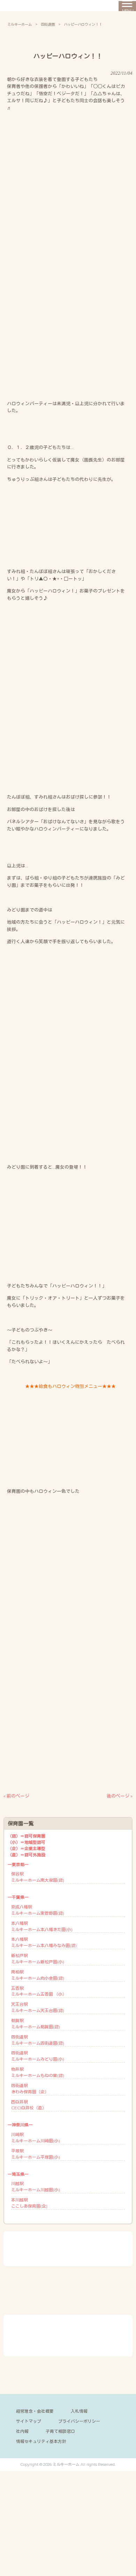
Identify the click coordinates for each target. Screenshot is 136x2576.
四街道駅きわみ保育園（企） (30, 2089)
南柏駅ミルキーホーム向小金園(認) (38, 1975)
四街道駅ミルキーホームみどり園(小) (38, 2056)
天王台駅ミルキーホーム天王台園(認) (38, 2007)
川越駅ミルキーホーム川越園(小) (36, 2187)
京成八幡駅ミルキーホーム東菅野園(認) (38, 1910)
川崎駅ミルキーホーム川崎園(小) (36, 2138)
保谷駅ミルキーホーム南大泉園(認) (38, 1877)
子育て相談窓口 (60, 2431)
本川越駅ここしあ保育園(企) (29, 2203)
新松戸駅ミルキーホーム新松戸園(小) (38, 1959)
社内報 (22, 2431)
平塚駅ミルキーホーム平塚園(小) (36, 2154)
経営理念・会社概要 (35, 2411)
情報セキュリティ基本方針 (41, 2441)
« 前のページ (16, 1796)
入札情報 (79, 2411)
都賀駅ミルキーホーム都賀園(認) (36, 2024)
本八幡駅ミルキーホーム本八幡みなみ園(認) (44, 1942)
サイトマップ (29, 2421)
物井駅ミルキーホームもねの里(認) (38, 2072)
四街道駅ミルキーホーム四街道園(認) (38, 2040)
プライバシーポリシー (79, 2421)
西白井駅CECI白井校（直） (29, 2105)
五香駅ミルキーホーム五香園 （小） (39, 1991)
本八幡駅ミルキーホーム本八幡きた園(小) (42, 1926)
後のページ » (120, 1796)
